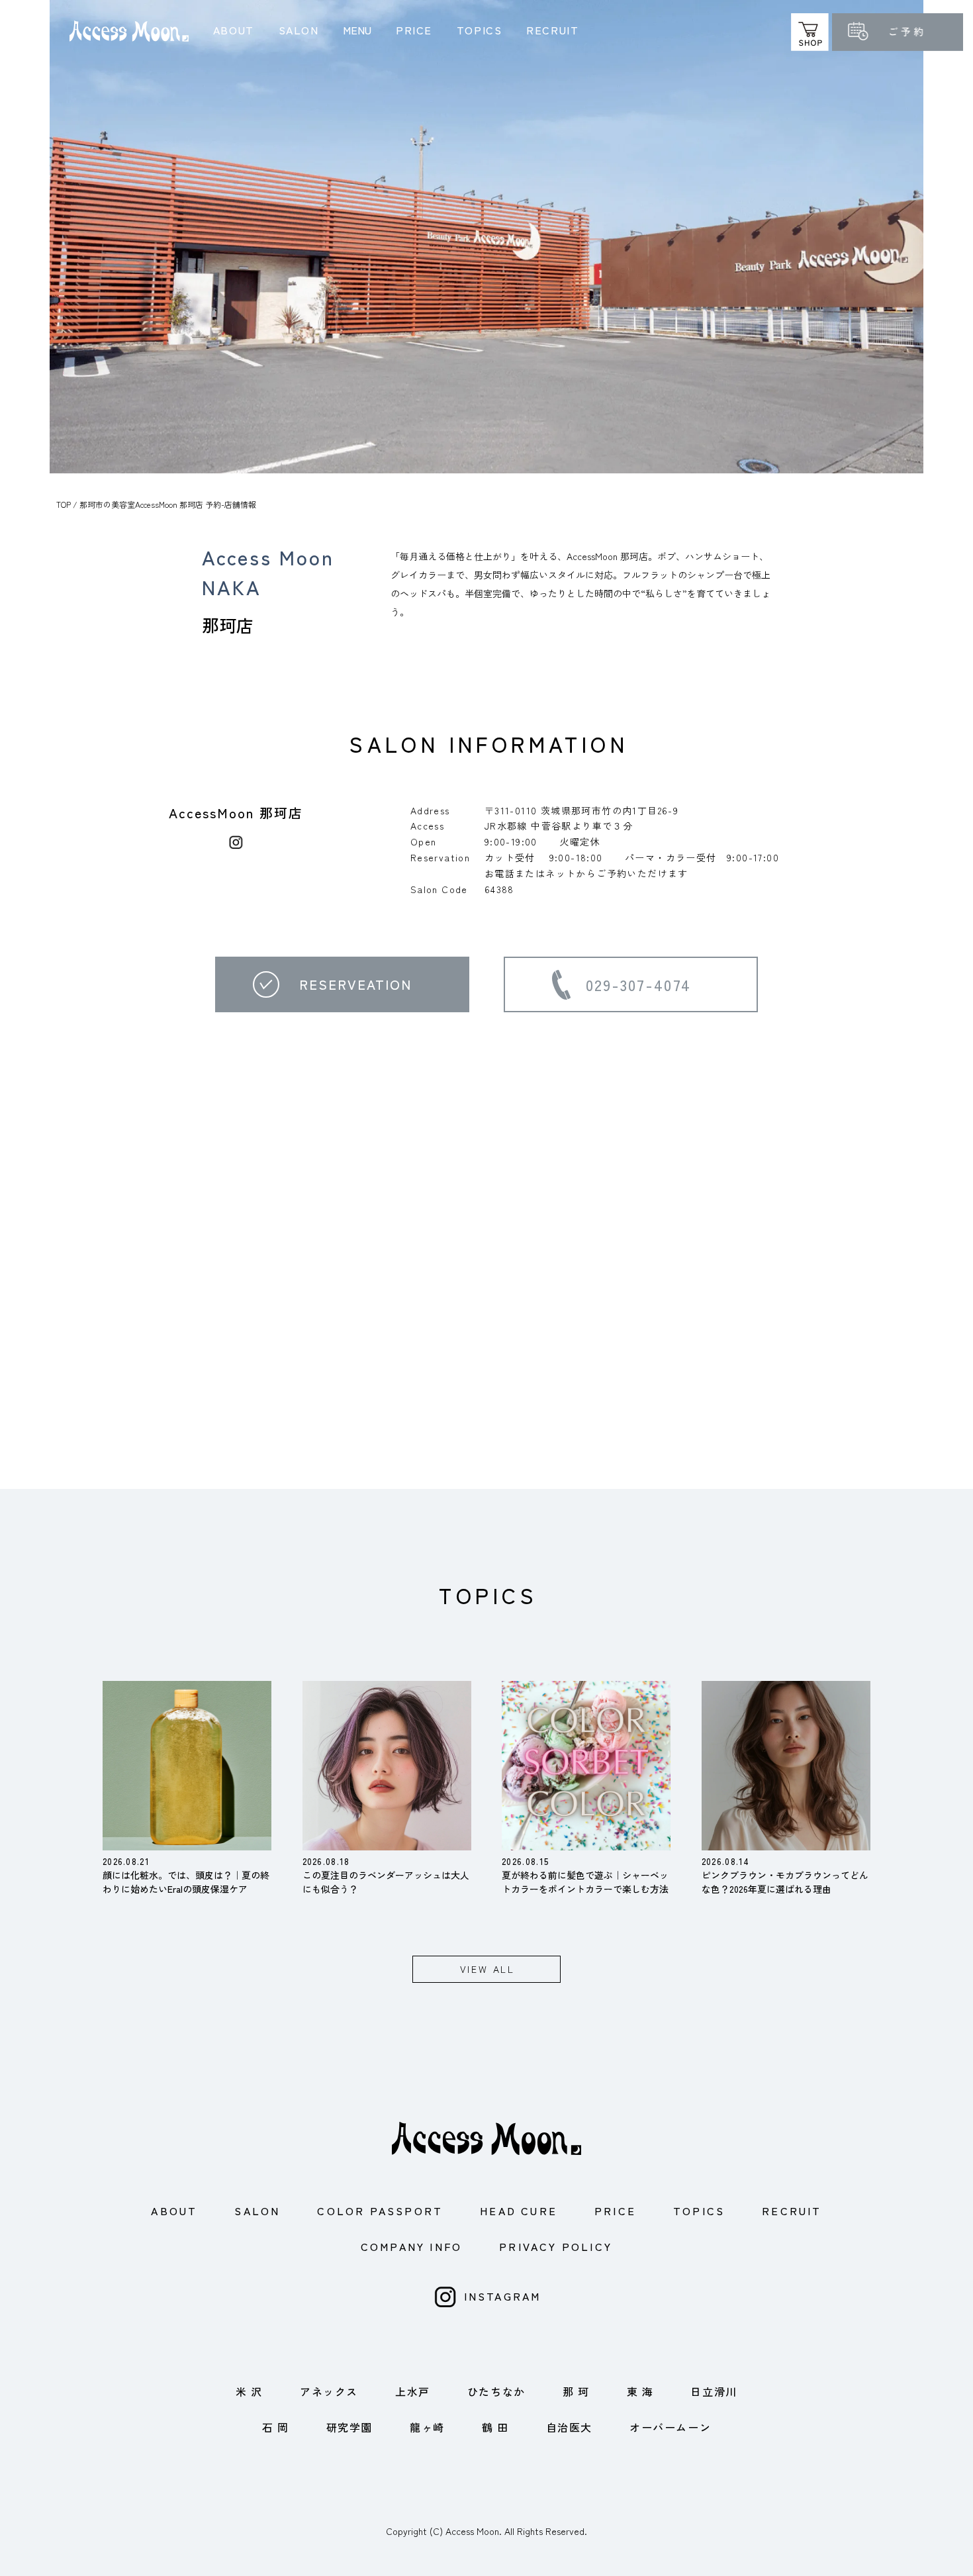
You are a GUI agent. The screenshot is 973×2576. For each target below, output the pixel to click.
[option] (486, 237)
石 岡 (276, 2427)
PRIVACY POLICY (556, 2246)
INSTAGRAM (503, 2296)
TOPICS (480, 30)
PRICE (414, 30)
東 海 (640, 2391)
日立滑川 (714, 2391)
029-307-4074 (639, 984)
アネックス (329, 2391)
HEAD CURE (519, 2211)
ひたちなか (496, 2391)
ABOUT (234, 30)
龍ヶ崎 (427, 2427)
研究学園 (349, 2427)
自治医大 (569, 2427)
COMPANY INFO (411, 2246)
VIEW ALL (487, 1969)
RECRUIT (552, 30)
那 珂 (576, 2391)
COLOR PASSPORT (380, 2211)
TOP (64, 504)
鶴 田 (495, 2427)
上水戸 (413, 2391)
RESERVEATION (355, 984)
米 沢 (249, 2391)
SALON (299, 30)
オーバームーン (670, 2427)
